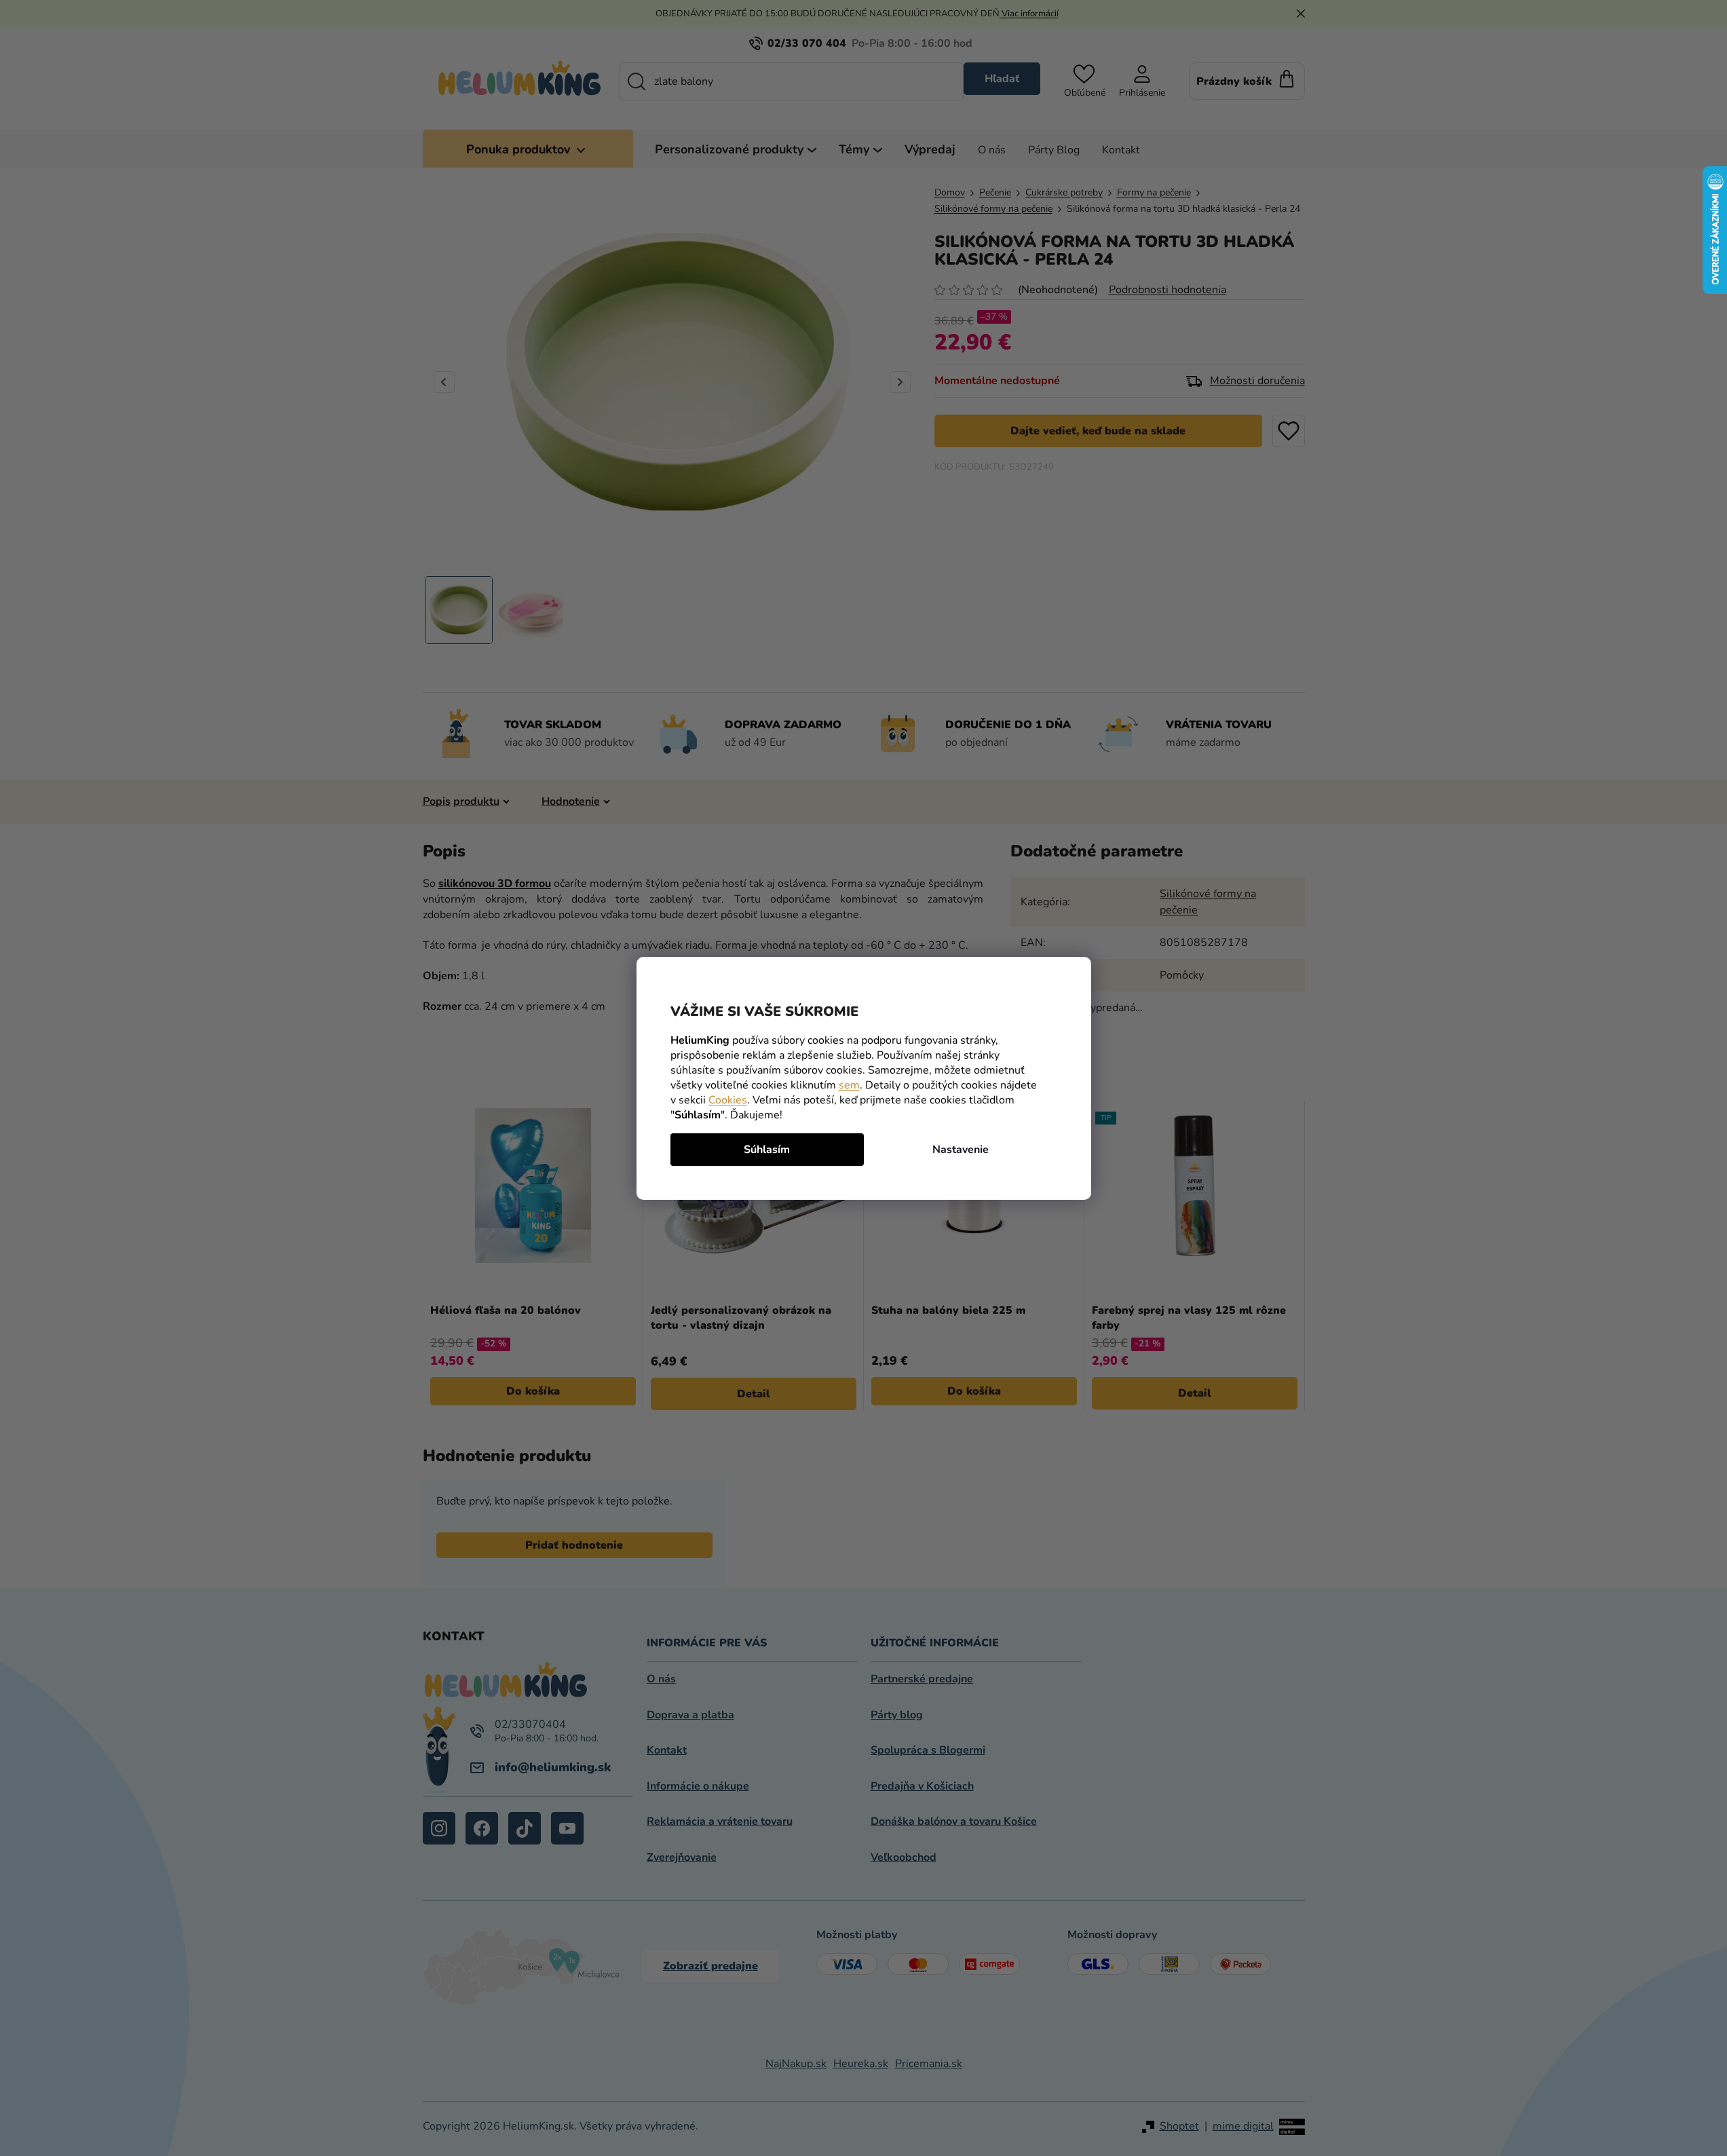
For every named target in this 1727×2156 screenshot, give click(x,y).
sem (849, 1085)
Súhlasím (767, 1150)
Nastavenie (961, 1150)
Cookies (728, 1100)
